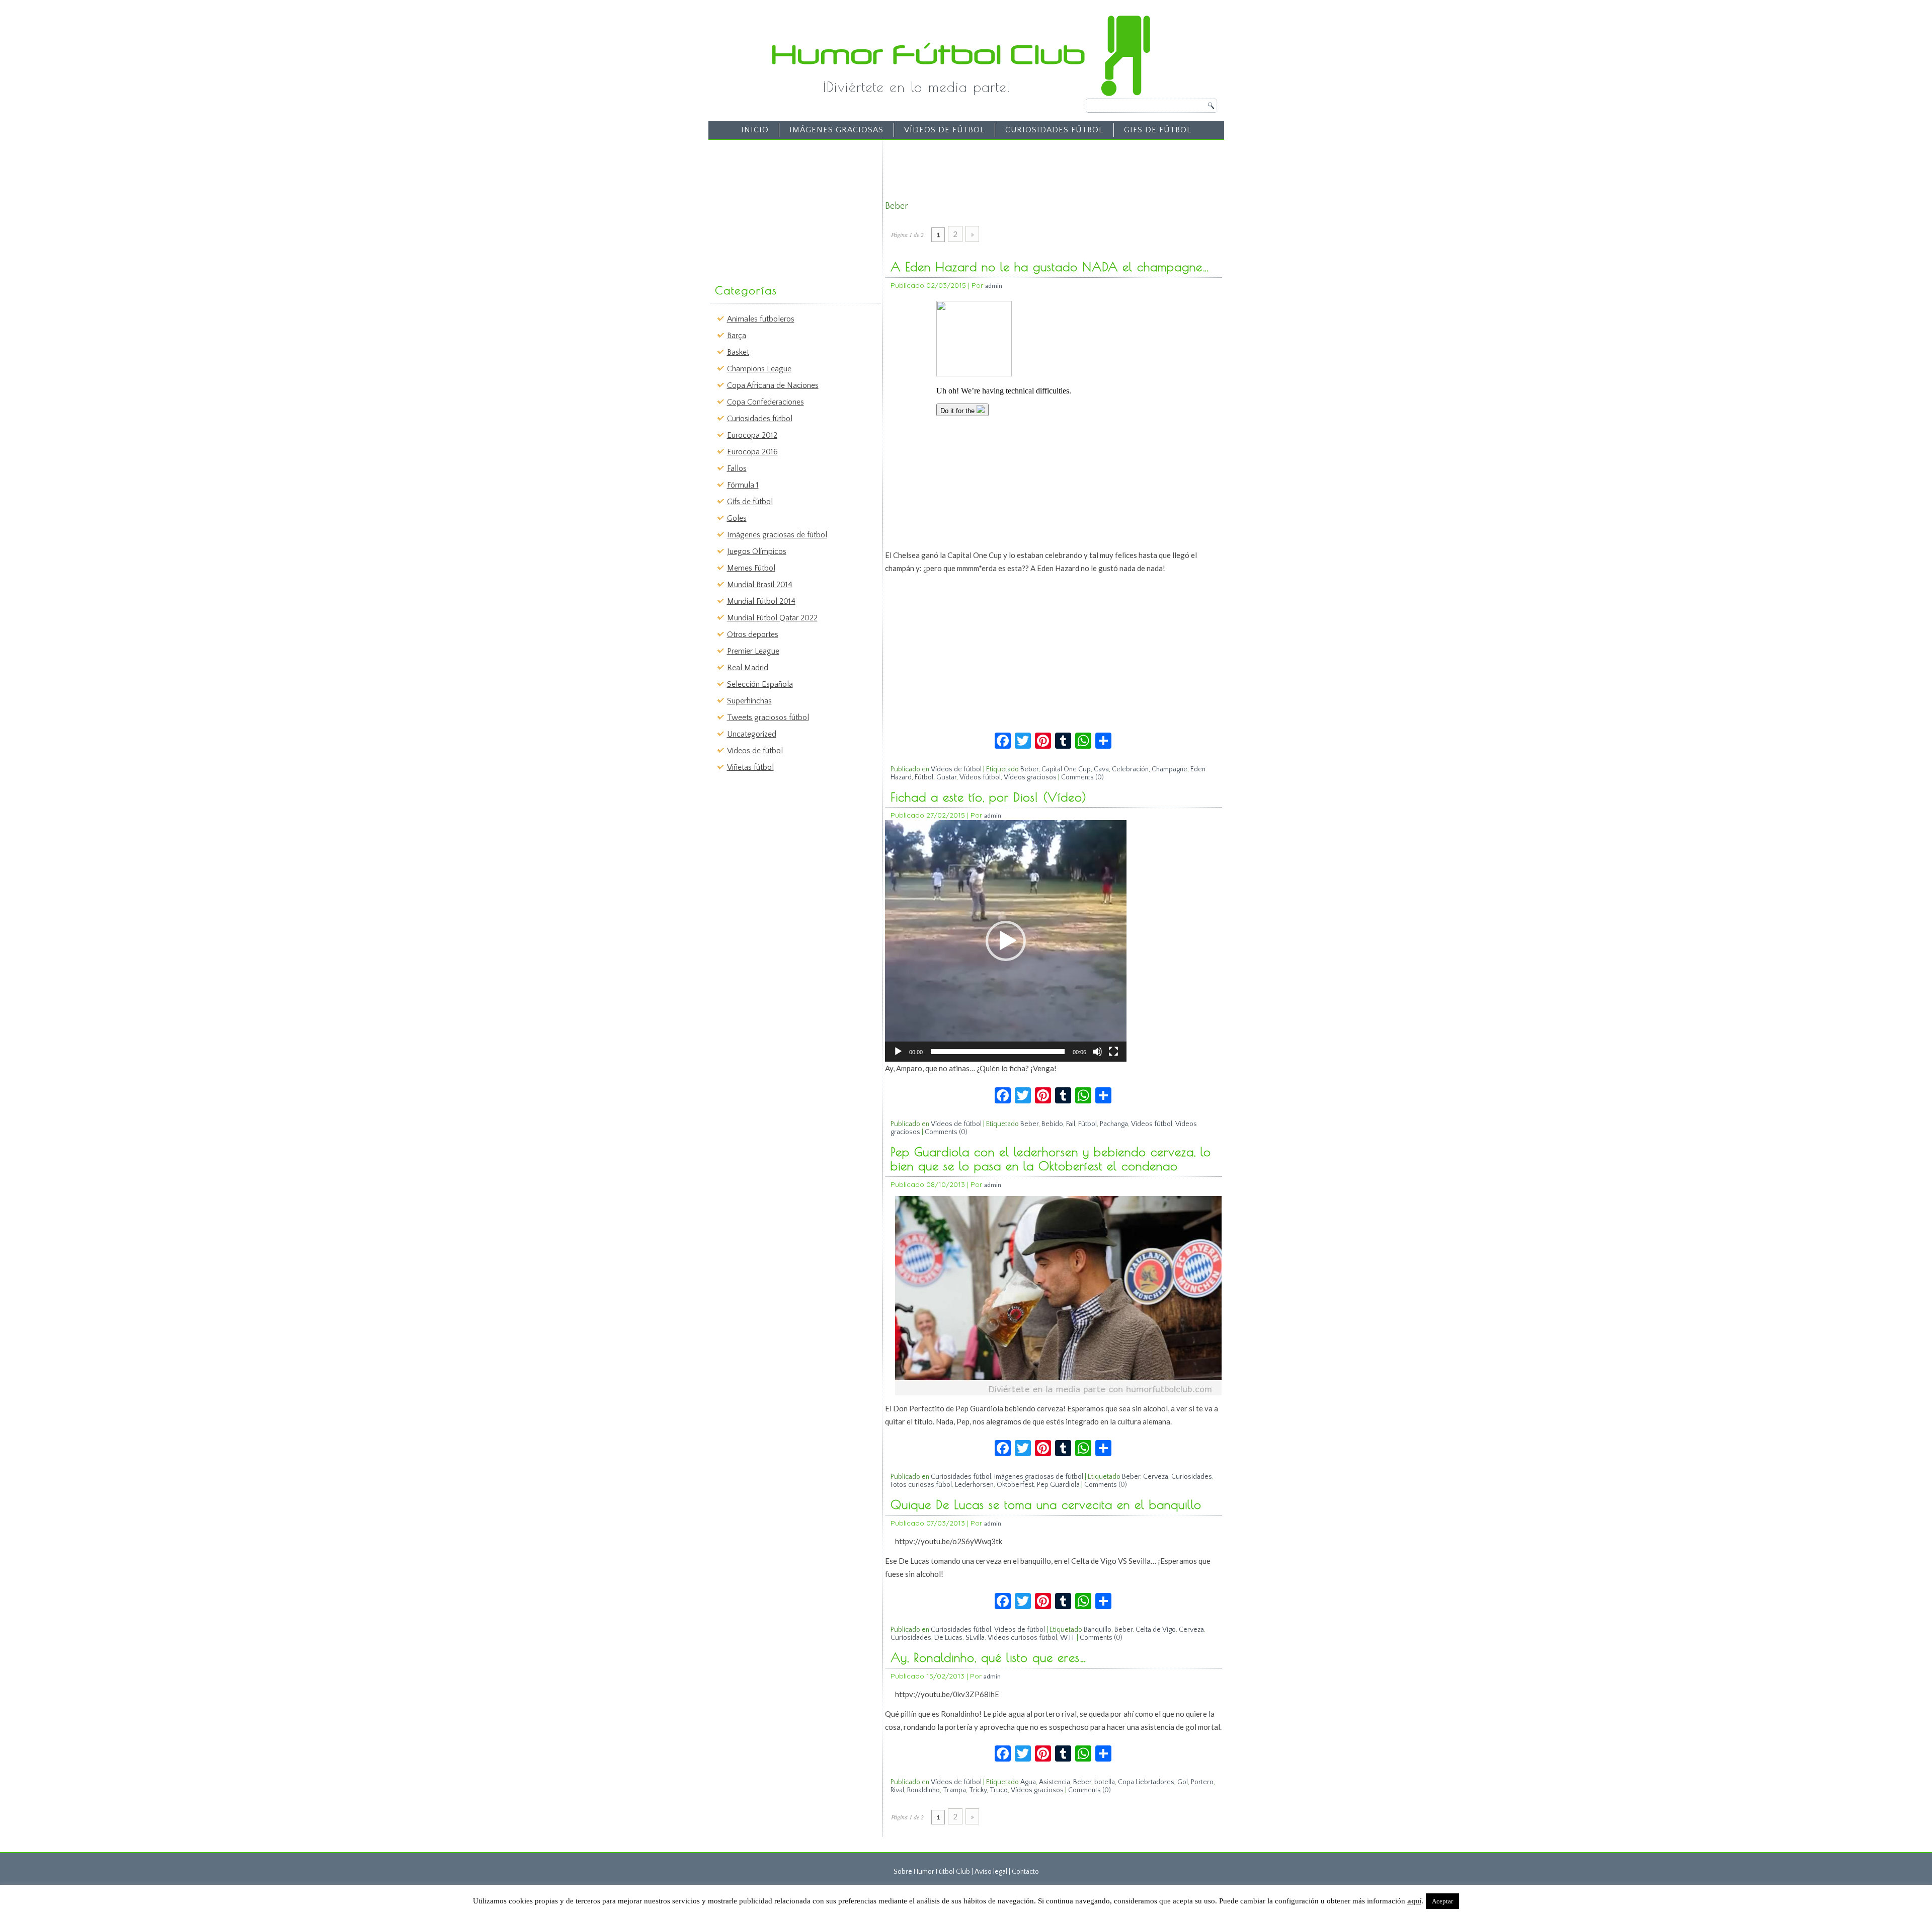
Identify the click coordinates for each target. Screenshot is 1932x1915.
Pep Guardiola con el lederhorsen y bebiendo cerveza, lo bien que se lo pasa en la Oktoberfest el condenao (1051, 1159)
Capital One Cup (1066, 769)
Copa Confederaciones (766, 402)
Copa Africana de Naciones (773, 385)
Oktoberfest (1015, 1485)
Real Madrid (748, 668)
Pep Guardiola (1058, 1485)
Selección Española (760, 684)
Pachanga (1114, 1124)
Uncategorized (752, 734)
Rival (897, 1790)
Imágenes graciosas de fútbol (777, 535)
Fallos (737, 468)
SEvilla (975, 1638)
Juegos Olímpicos (757, 551)
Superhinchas (749, 701)
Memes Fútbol (751, 568)
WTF (1068, 1638)
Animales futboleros (761, 319)
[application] (1006, 941)
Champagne (1170, 769)
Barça (737, 336)
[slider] (998, 1052)
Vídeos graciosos (1030, 777)
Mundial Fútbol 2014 (761, 601)
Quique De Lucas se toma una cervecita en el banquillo (1046, 1504)
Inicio (755, 130)
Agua (1028, 1782)
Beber (1029, 769)
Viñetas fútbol (750, 767)
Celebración (1130, 769)
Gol (1183, 1782)
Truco (999, 1790)
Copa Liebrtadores (1146, 1782)
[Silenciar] (1097, 1052)
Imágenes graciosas (836, 130)
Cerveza (1156, 1477)
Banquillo (1098, 1630)
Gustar (946, 777)
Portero (1202, 1782)
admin (994, 286)
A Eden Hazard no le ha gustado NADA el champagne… (1050, 267)
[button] (1006, 941)
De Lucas (948, 1638)
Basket (738, 352)
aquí (1414, 1901)
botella (1105, 1782)
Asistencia (1055, 1782)
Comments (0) (1082, 777)
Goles (737, 518)
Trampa (954, 1790)
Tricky (978, 1790)
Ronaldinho (923, 1790)
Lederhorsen (974, 1485)
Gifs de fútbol (1158, 130)
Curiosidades (1192, 1477)
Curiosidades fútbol (1054, 130)
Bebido (1052, 1124)
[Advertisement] (788, 207)
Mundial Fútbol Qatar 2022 (772, 618)
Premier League (753, 651)
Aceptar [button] (1442, 1901)
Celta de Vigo (1156, 1630)
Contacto (1025, 1872)
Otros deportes (753, 634)
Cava (1101, 769)
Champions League (759, 369)
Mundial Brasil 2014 (760, 585)
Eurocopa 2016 (752, 452)
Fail (1071, 1124)
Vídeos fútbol (980, 777)
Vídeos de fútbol (944, 130)
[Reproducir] (898, 1052)
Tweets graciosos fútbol (768, 717)
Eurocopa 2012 (752, 435)
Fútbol (924, 777)
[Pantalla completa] (1113, 1052)
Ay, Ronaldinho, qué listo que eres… (989, 1657)
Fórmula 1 (743, 485)
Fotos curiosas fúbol (921, 1485)
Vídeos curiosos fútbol (1022, 1638)
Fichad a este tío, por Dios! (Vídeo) (989, 797)
